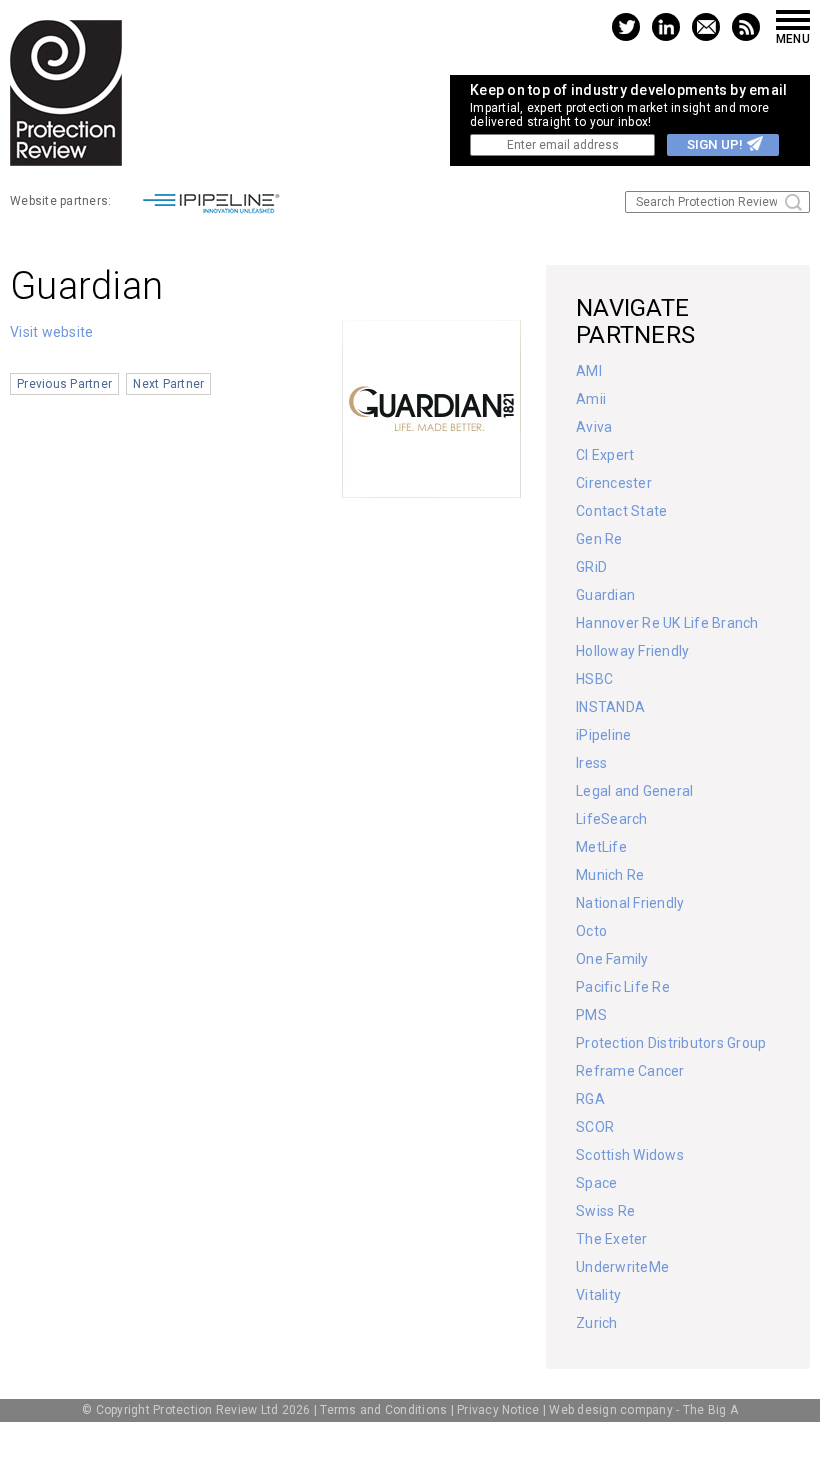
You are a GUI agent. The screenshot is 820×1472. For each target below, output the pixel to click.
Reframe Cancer (630, 1071)
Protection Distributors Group (671, 1043)
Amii (591, 399)
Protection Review (66, 93)
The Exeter (612, 1239)
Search (793, 202)
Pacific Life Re (623, 987)
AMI (589, 371)
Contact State (621, 511)
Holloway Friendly (632, 651)
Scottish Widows (630, 1155)
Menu (793, 38)
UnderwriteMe (622, 1267)
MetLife (601, 847)
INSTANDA (610, 707)
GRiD (591, 567)
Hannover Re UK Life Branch (667, 623)
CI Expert (605, 455)
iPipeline (603, 735)
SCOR (595, 1127)
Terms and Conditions (383, 1410)
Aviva (594, 427)
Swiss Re (605, 1211)
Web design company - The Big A (643, 1410)
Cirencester (614, 483)
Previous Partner (64, 384)
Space (596, 1183)
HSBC (594, 679)
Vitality (598, 1295)
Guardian (605, 595)
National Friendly (630, 903)
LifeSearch (612, 819)
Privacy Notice (498, 1410)
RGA (590, 1099)
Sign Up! (715, 144)
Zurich (597, 1323)
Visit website (51, 332)
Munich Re (610, 875)
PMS (591, 1015)
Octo (591, 931)
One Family (612, 959)
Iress (591, 763)
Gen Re (599, 539)
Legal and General (634, 791)
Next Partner (168, 384)
